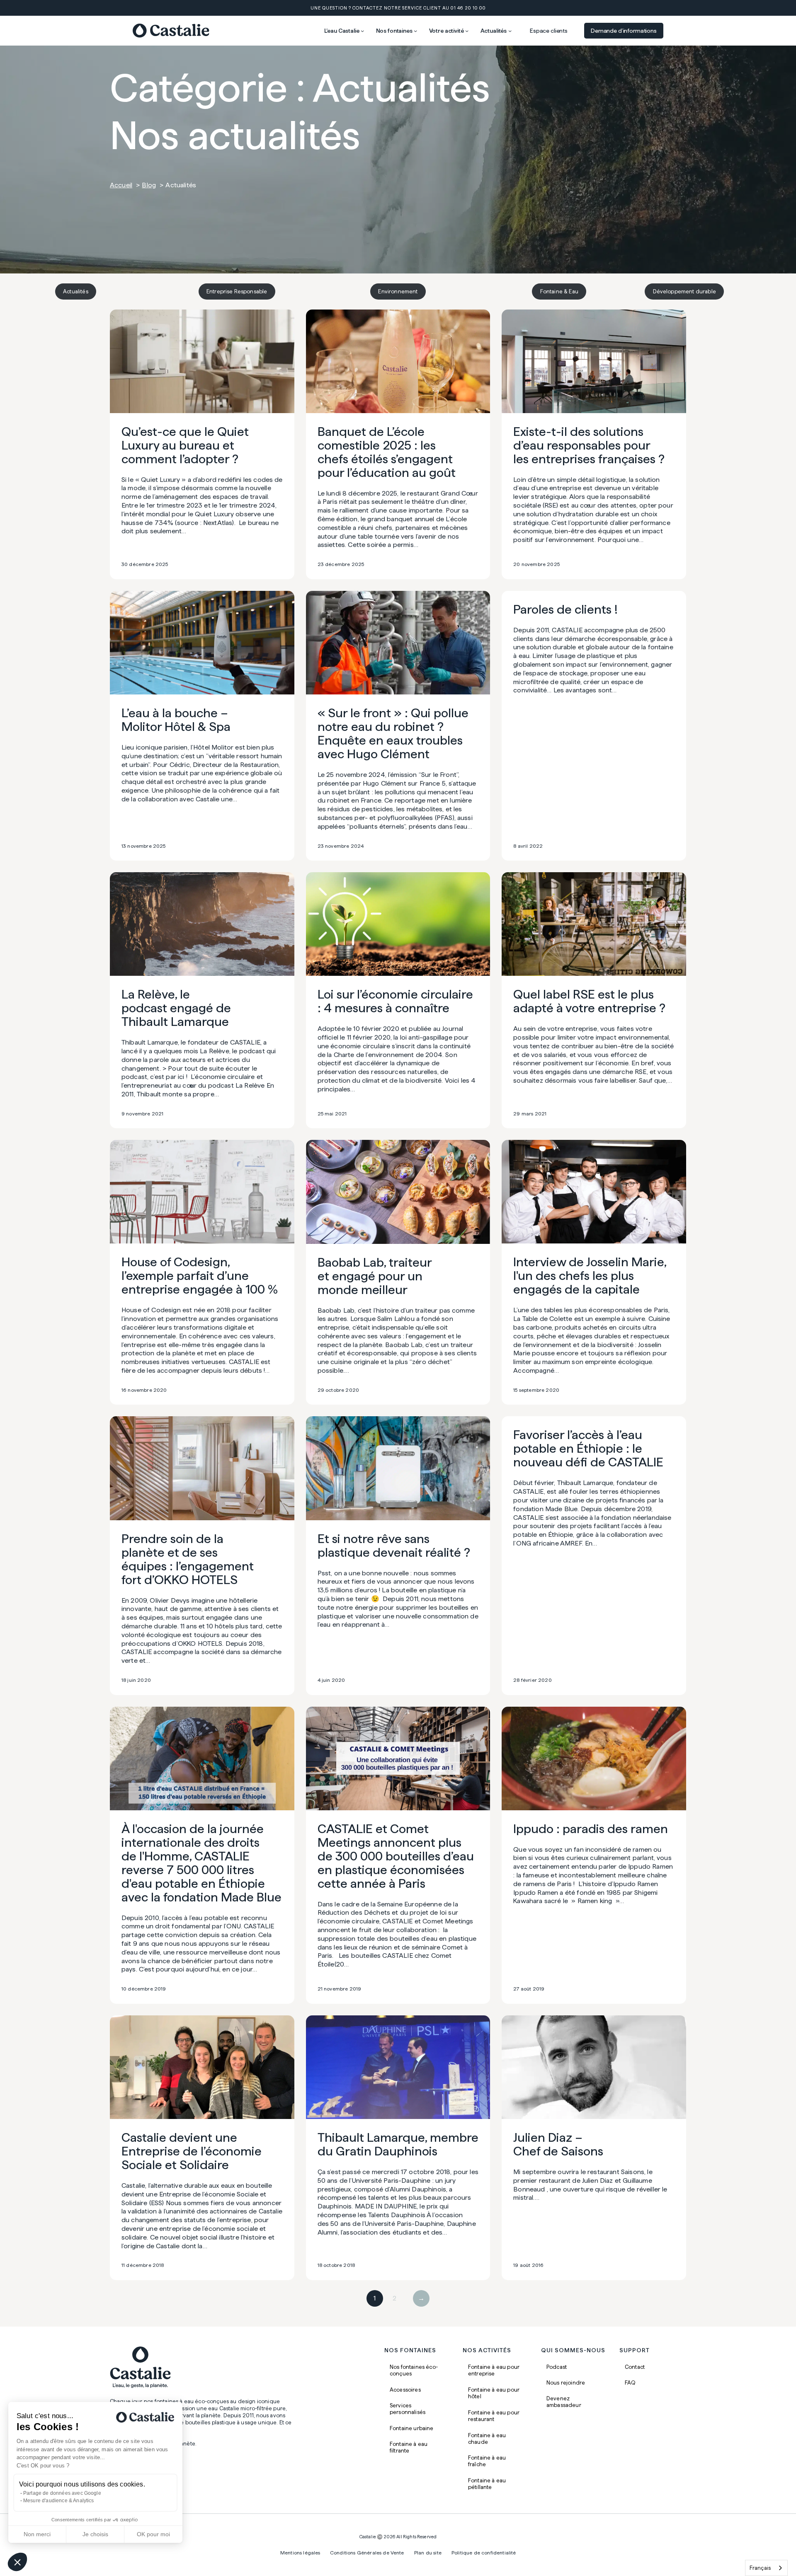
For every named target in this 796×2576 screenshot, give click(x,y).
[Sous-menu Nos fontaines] (415, 31)
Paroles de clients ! (565, 609)
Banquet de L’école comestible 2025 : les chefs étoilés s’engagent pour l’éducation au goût (387, 452)
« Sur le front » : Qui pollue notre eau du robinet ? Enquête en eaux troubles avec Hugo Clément (393, 733)
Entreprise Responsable (237, 291)
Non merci (37, 2534)
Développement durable (684, 291)
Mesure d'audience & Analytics (59, 2501)
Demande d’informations (624, 31)
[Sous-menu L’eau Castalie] (362, 31)
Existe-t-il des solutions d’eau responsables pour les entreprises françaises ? (589, 445)
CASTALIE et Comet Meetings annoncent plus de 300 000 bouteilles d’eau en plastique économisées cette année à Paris (396, 1856)
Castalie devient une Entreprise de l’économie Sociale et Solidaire (192, 2151)
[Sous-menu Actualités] (510, 31)
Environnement (398, 291)
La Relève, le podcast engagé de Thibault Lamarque (176, 1008)
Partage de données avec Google (62, 2493)
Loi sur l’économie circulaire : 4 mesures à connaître (395, 1001)
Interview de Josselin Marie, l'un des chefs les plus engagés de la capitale (590, 1276)
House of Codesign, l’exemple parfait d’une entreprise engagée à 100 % (200, 1276)
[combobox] (766, 2568)
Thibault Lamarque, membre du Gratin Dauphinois (398, 2144)
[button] (17, 2562)
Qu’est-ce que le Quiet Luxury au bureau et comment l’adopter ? (185, 445)
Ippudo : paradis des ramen (591, 1829)
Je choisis (95, 2534)
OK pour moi (153, 2534)
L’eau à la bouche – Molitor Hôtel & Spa (176, 720)
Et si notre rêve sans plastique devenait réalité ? (394, 1546)
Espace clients (549, 31)
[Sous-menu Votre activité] (467, 31)
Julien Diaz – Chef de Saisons (558, 2144)
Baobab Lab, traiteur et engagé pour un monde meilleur (375, 1276)
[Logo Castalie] (171, 31)
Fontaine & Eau (559, 291)
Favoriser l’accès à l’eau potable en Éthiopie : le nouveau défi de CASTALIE (588, 1448)
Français (760, 2568)
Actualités (76, 291)
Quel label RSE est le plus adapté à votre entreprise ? (589, 1001)
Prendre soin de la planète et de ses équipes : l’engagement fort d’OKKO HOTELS (188, 1559)
